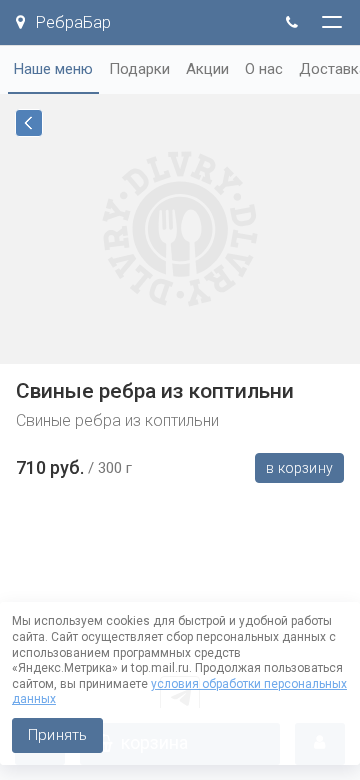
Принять (57, 735)
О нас (264, 69)
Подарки (139, 69)
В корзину (299, 468)
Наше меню (53, 69)
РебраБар (71, 22)
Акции (207, 69)
